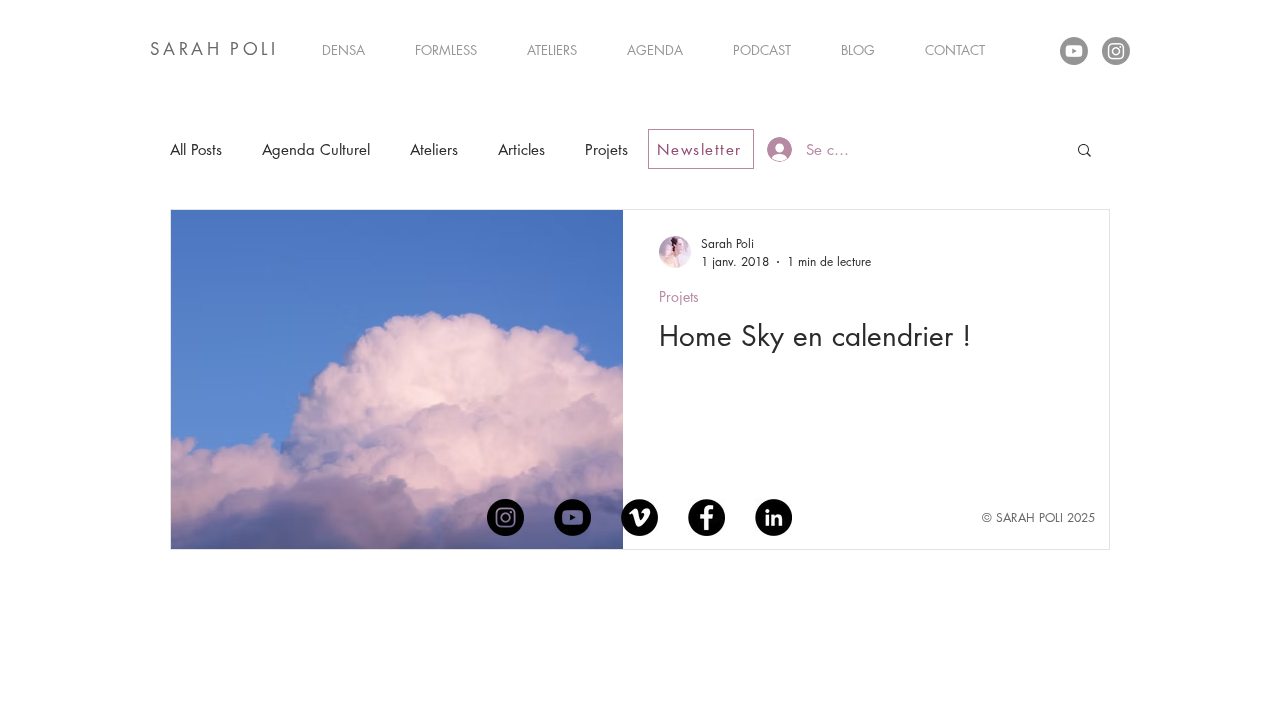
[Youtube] (1074, 51)
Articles (521, 149)
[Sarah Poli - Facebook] (706, 517)
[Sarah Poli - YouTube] (572, 517)
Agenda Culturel (316, 149)
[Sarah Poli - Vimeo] (639, 517)
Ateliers (434, 149)
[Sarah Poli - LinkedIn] (773, 517)
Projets (606, 149)
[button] (1084, 151)
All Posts (196, 149)
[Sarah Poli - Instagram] (505, 517)
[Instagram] (1116, 51)
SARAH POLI (214, 49)
